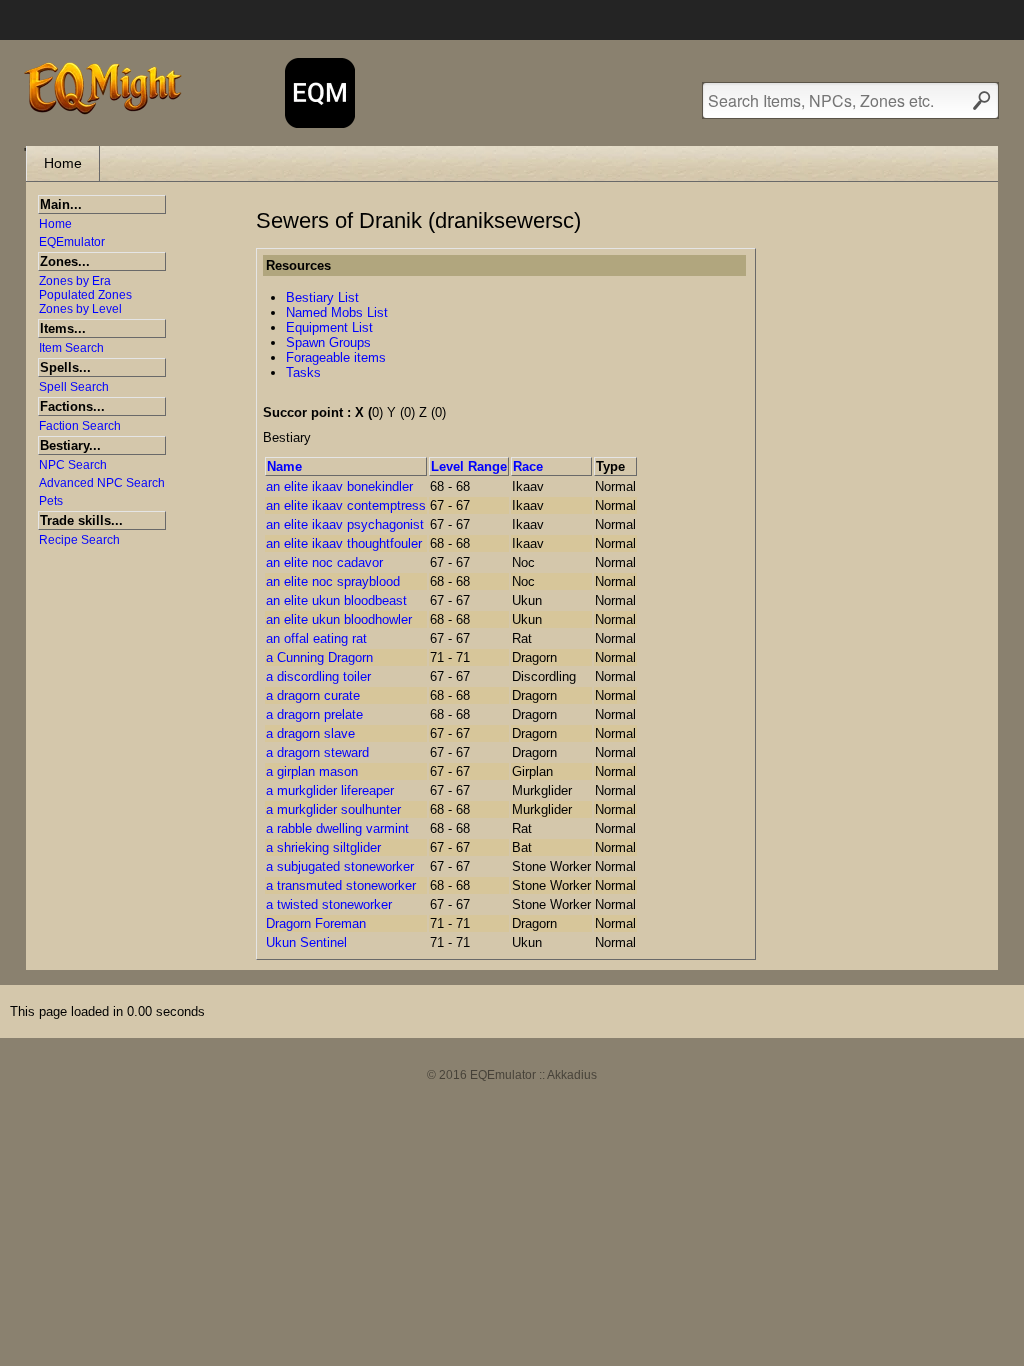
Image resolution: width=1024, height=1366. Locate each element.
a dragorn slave (310, 733)
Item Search (71, 348)
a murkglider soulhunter (333, 809)
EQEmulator (72, 242)
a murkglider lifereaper (330, 790)
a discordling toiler (318, 676)
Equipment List (329, 327)
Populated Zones (85, 295)
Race (528, 466)
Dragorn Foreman (316, 923)
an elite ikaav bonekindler (339, 486)
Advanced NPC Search (102, 483)
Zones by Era (75, 281)
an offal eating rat (316, 638)
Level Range (469, 466)
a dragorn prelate (314, 714)
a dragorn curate (313, 695)
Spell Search (74, 387)
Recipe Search (79, 540)
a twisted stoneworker (329, 904)
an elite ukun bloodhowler (339, 619)
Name (284, 466)
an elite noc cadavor (324, 562)
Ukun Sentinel (306, 942)
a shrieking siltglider (323, 847)
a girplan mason (312, 771)
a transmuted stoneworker (341, 885)
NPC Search (73, 465)
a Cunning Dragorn (319, 657)
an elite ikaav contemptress (346, 505)
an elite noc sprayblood (333, 581)
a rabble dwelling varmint (337, 828)
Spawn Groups (328, 342)
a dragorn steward (317, 752)
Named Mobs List (337, 312)
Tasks (303, 372)
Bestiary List (322, 297)
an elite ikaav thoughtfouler (344, 543)
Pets (51, 501)
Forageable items (336, 357)
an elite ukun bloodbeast (336, 600)
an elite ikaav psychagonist (345, 524)
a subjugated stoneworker (340, 866)
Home (63, 163)
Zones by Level (80, 309)
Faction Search (80, 426)
